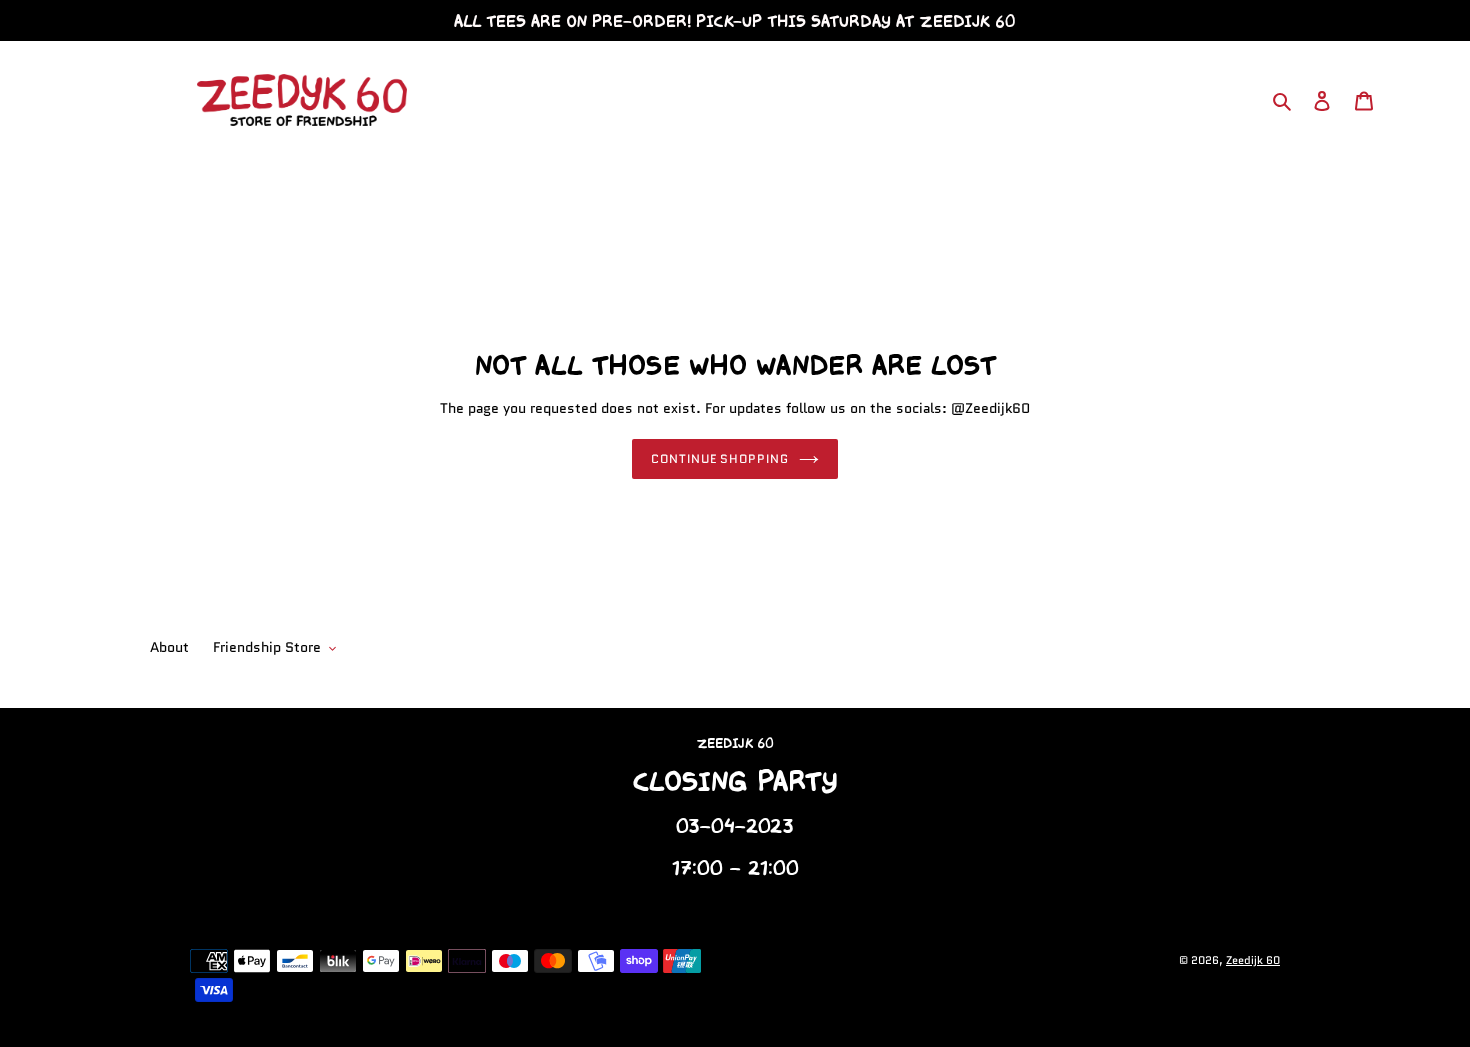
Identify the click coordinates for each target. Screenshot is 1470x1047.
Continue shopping (720, 458)
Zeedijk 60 (1253, 960)
